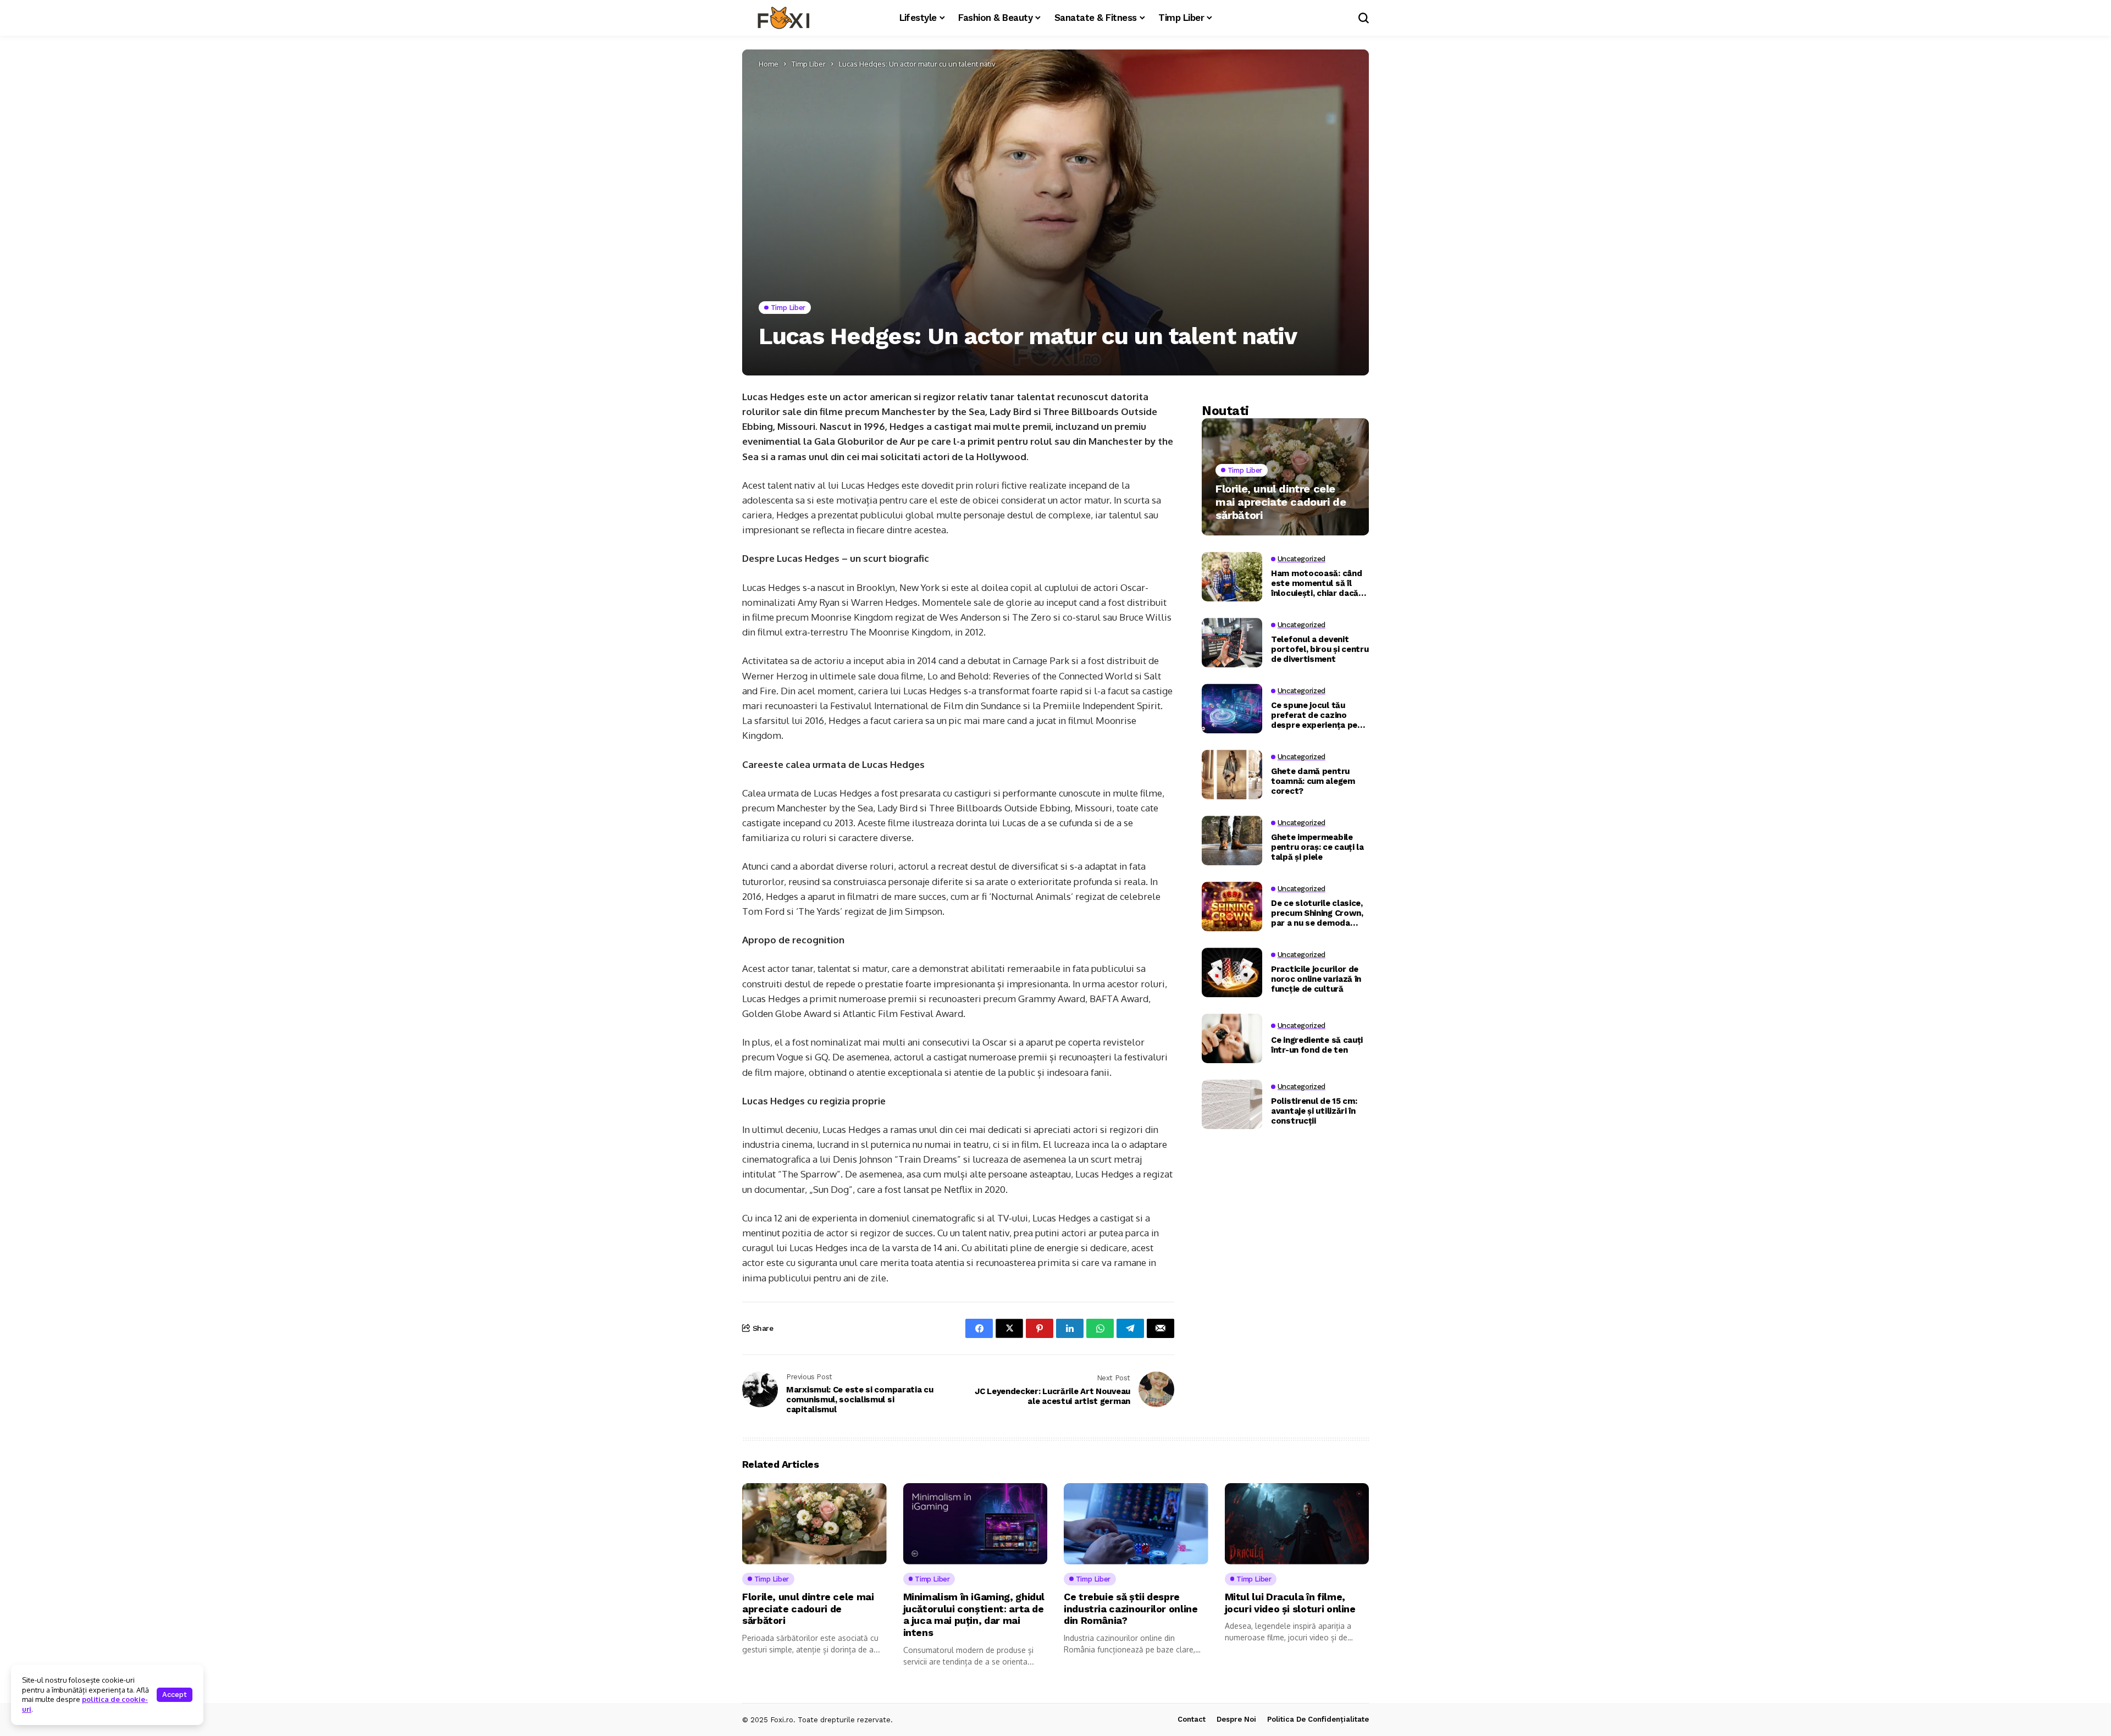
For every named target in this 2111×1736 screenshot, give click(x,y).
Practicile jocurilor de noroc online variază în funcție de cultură (1316, 979)
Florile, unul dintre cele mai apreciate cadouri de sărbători (1281, 502)
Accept (175, 1694)
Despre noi (1236, 1719)
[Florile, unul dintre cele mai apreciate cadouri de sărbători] (1285, 477)
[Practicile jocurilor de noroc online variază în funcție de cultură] (1232, 972)
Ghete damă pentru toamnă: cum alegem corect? (1313, 781)
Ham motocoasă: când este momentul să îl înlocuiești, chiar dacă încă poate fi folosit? (1316, 583)
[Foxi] (783, 18)
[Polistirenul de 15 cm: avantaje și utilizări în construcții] (1232, 1104)
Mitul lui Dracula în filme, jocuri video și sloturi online (1290, 1603)
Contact (1192, 1719)
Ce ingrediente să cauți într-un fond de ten (1317, 1045)
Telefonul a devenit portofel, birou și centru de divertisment (1320, 649)
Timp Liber (809, 64)
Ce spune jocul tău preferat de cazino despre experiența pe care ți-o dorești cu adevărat (1314, 715)
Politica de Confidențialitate (1318, 1719)
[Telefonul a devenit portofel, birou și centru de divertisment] (1232, 643)
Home (769, 64)
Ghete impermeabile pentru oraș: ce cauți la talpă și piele (1317, 847)
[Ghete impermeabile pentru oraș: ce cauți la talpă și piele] (1232, 841)
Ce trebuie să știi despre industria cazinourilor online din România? (1131, 1608)
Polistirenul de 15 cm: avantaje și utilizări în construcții (1314, 1111)
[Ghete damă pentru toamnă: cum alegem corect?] (1232, 775)
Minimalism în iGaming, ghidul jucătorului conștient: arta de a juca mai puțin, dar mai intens (974, 1615)
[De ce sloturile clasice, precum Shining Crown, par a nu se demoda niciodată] (1232, 906)
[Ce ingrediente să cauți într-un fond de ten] (1232, 1038)
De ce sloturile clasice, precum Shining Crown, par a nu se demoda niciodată (1317, 913)
